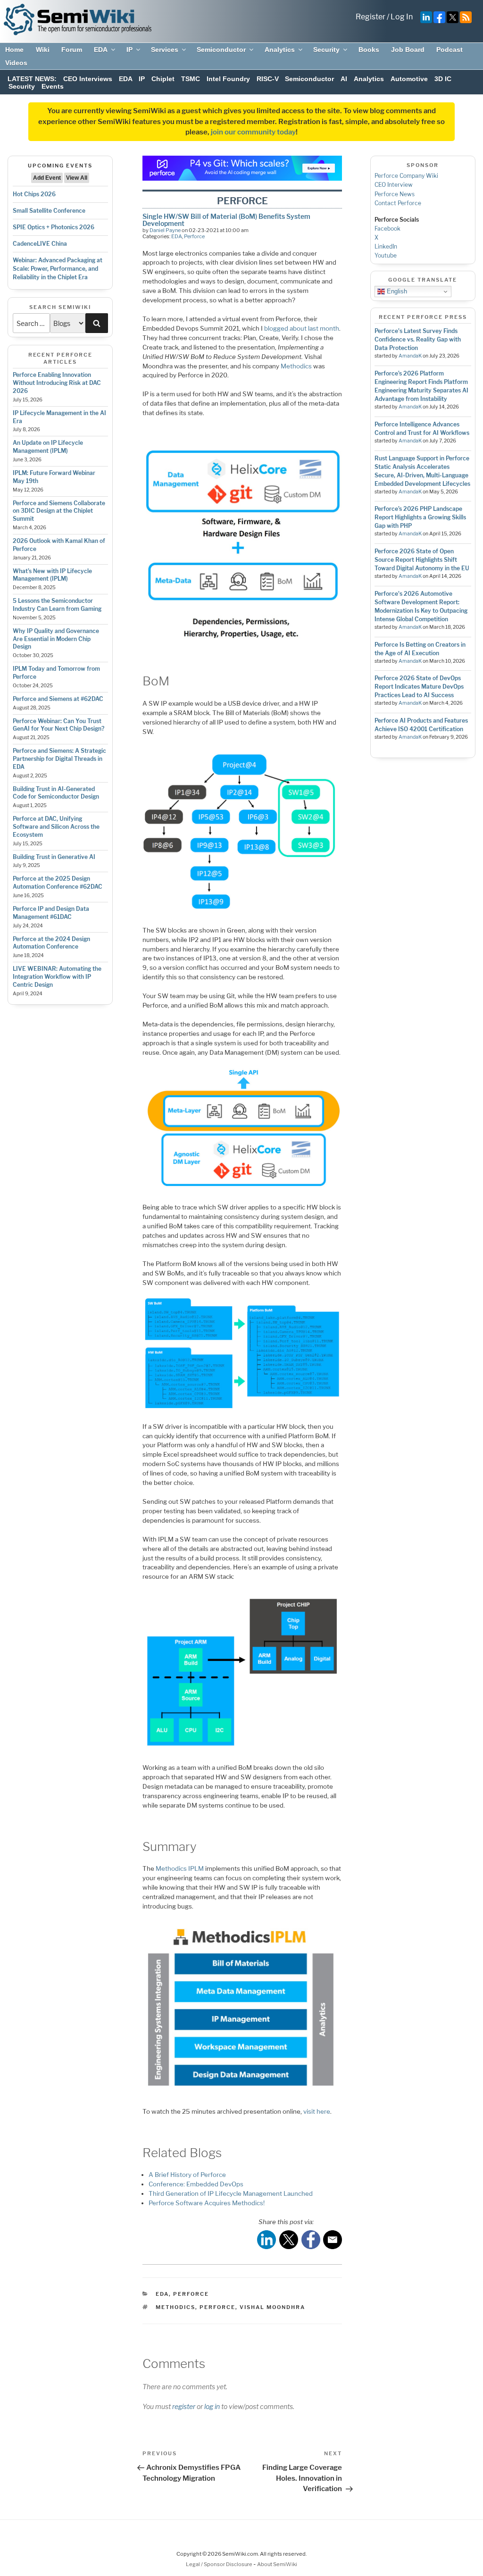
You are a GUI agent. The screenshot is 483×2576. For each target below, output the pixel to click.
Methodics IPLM (180, 1868)
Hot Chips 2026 (34, 194)
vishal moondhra (272, 2307)
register (184, 2406)
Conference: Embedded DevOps (196, 2184)
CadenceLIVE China (40, 244)
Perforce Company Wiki (406, 176)
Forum (72, 50)
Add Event (47, 178)
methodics (175, 2307)
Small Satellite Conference (49, 211)
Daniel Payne (165, 230)
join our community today (253, 132)
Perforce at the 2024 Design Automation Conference (51, 943)
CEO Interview (394, 185)
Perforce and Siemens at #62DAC (58, 699)
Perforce (194, 236)
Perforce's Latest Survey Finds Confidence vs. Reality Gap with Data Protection (418, 339)
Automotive (409, 79)
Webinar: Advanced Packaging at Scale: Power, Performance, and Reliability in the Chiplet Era (58, 269)
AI (344, 79)
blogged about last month (302, 328)
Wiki (43, 50)
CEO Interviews (88, 79)
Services (165, 50)
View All (77, 178)
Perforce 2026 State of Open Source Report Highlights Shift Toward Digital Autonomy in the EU (422, 560)
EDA (101, 50)
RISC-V (268, 79)
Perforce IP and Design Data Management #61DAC (51, 913)
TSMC (191, 79)
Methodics (296, 366)
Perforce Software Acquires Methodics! (207, 2203)
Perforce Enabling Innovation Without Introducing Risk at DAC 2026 (57, 383)
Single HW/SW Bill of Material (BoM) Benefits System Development (226, 220)
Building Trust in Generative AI (54, 857)
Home (14, 50)
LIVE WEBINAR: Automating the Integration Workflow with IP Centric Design (57, 977)
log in (212, 2406)
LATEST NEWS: (32, 79)
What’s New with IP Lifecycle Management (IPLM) (52, 575)
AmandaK (410, 356)
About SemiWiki (277, 2564)
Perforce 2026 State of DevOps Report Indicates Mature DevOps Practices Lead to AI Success (419, 687)
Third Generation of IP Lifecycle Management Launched (231, 2193)
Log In (402, 17)
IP (129, 50)
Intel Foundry (228, 79)
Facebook (387, 229)
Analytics (280, 50)
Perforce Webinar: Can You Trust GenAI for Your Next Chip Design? (58, 725)
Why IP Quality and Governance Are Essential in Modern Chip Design (56, 639)
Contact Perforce (398, 203)
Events (53, 86)
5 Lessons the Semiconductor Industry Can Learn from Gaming (57, 605)
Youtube (386, 255)
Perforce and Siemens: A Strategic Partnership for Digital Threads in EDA (59, 759)
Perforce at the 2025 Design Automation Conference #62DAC (58, 883)
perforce (217, 2307)
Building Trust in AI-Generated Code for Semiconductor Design (56, 793)
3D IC (443, 79)
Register (371, 17)
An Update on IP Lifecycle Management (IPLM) (48, 447)
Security (326, 50)
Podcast (450, 50)
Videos (16, 63)
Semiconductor (221, 50)
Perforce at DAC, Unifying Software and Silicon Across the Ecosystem (56, 827)
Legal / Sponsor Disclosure (220, 2564)
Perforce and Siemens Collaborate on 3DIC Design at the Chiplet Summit (59, 511)
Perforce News (395, 194)
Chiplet (163, 79)
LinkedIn (386, 246)
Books (369, 50)
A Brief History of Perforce (187, 2175)
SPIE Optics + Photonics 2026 (54, 227)
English (396, 291)
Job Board (408, 50)
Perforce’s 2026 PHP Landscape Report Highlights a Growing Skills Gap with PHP (420, 517)
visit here (317, 2111)
